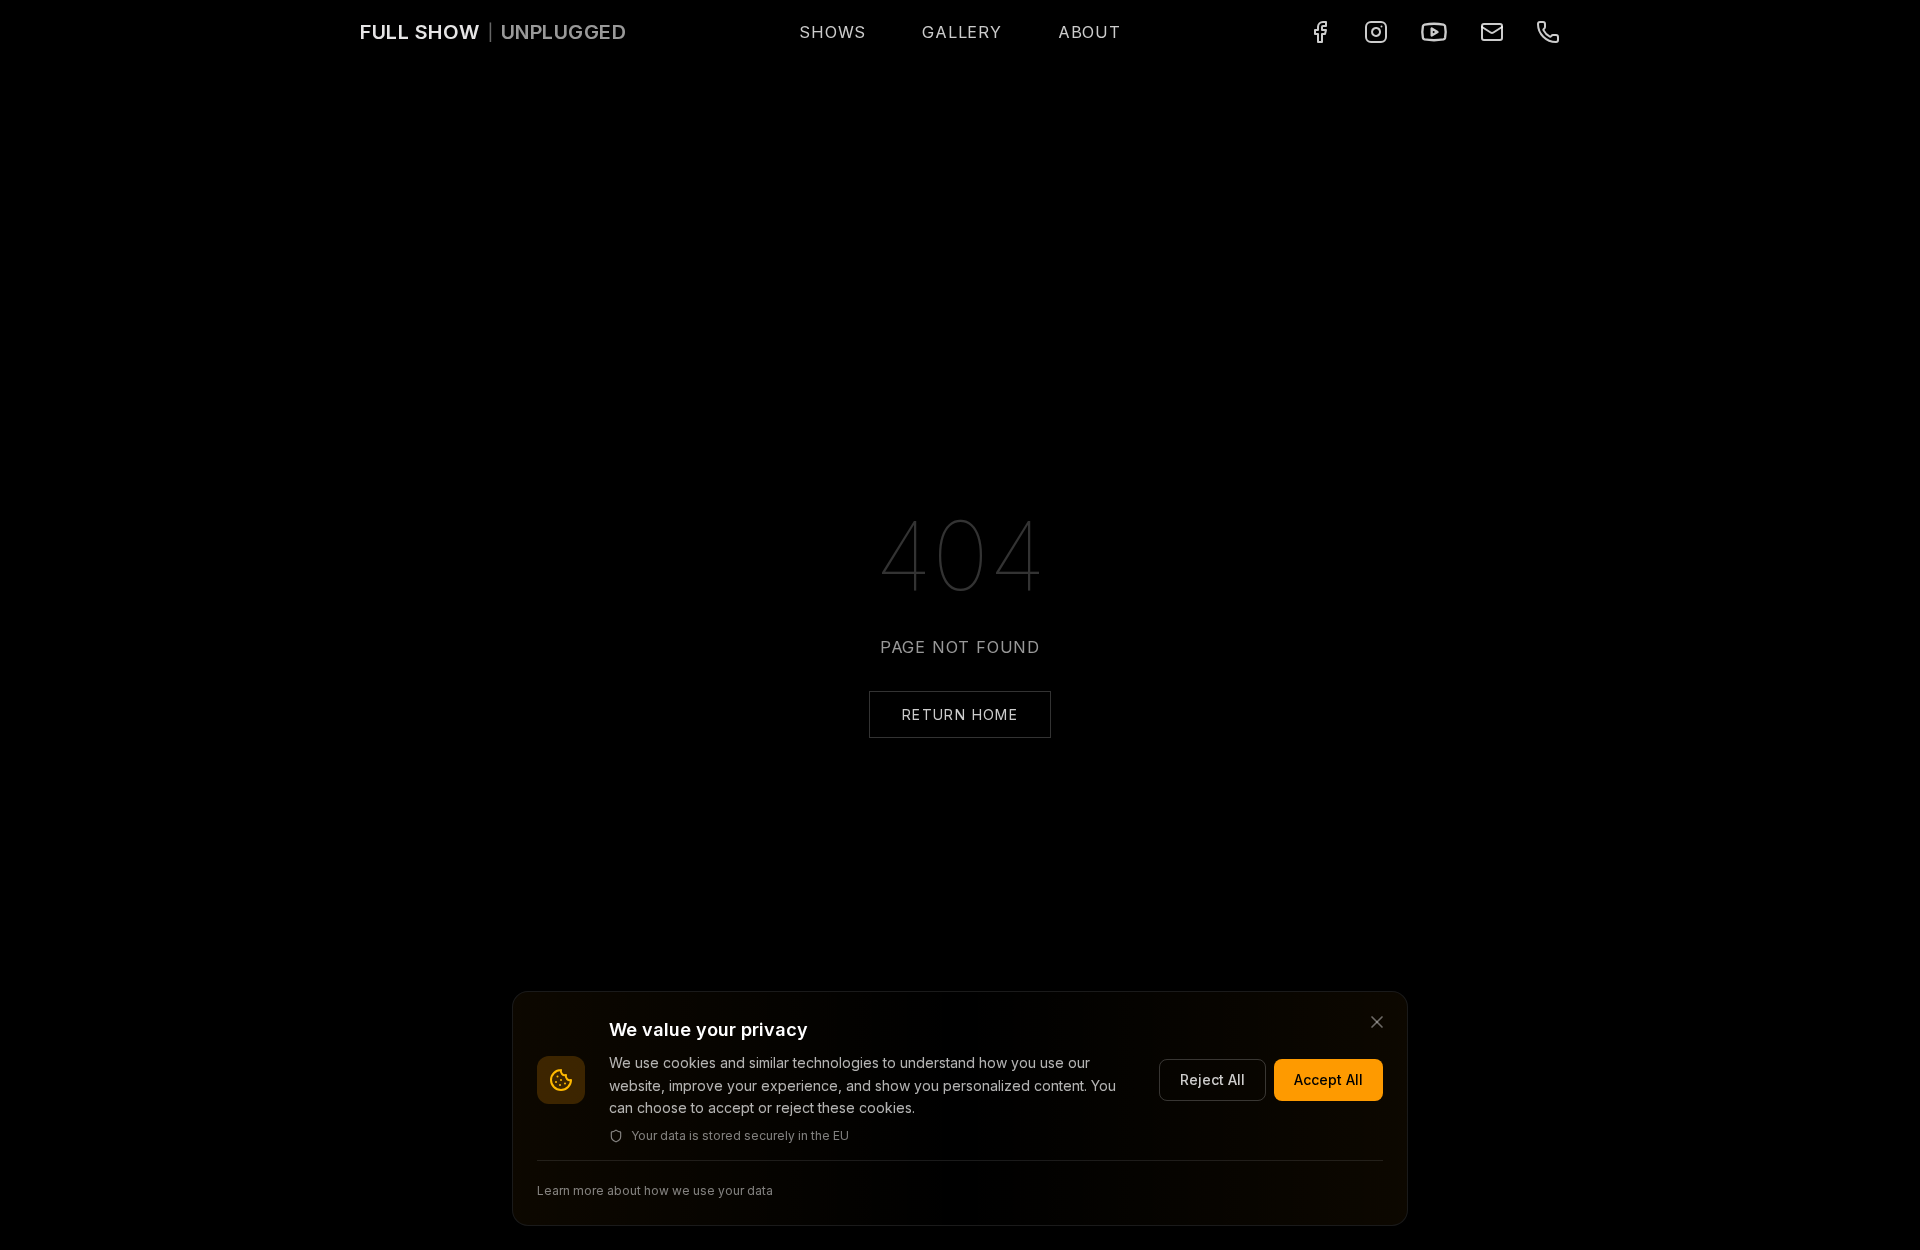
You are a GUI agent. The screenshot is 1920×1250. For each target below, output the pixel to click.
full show (420, 32)
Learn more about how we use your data (655, 1190)
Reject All (1212, 1079)
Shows (832, 32)
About (1089, 32)
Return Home (960, 714)
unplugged (564, 32)
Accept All (1328, 1079)
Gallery (962, 32)
